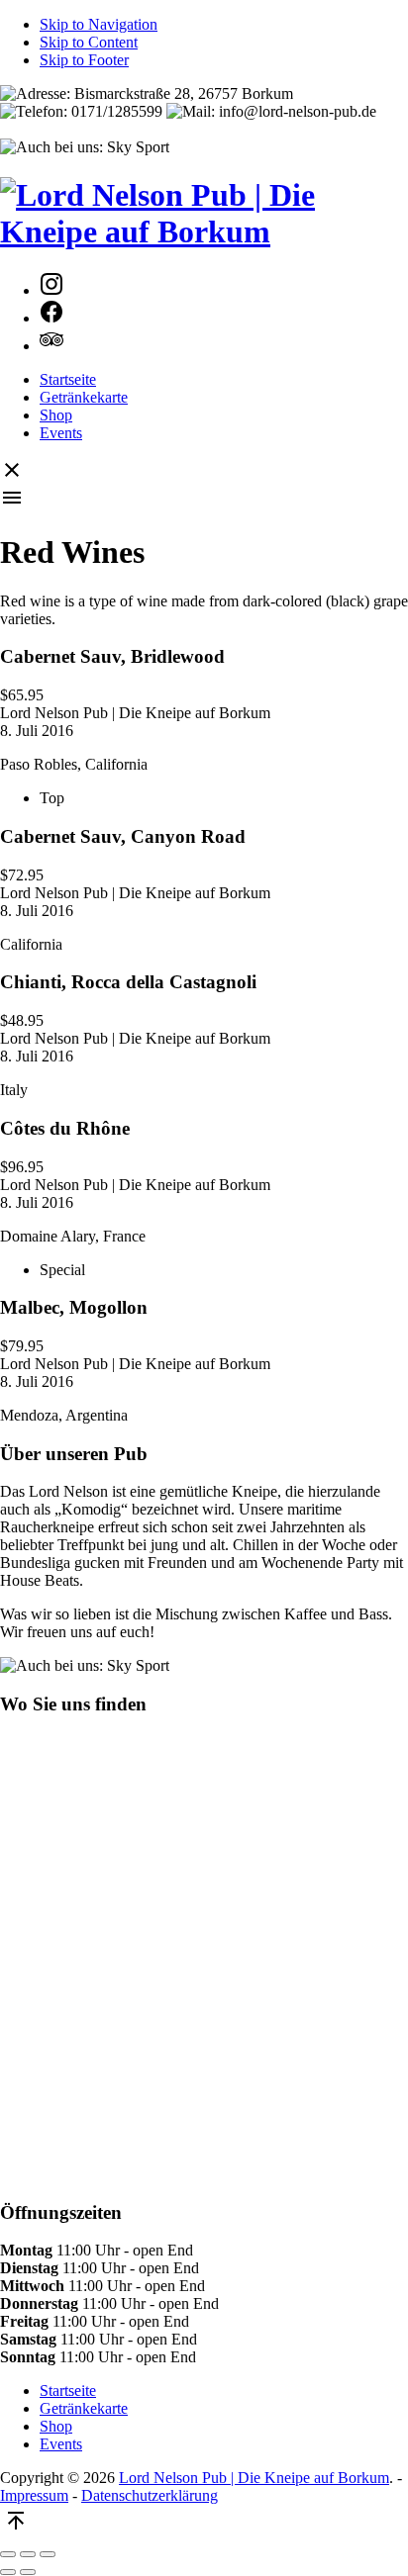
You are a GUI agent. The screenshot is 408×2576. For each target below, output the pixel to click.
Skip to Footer (84, 60)
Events (61, 433)
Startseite (68, 379)
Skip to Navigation (99, 24)
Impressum (34, 2495)
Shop (56, 415)
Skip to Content (89, 42)
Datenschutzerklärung (150, 2495)
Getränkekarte (84, 397)
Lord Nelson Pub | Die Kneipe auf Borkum (254, 2478)
